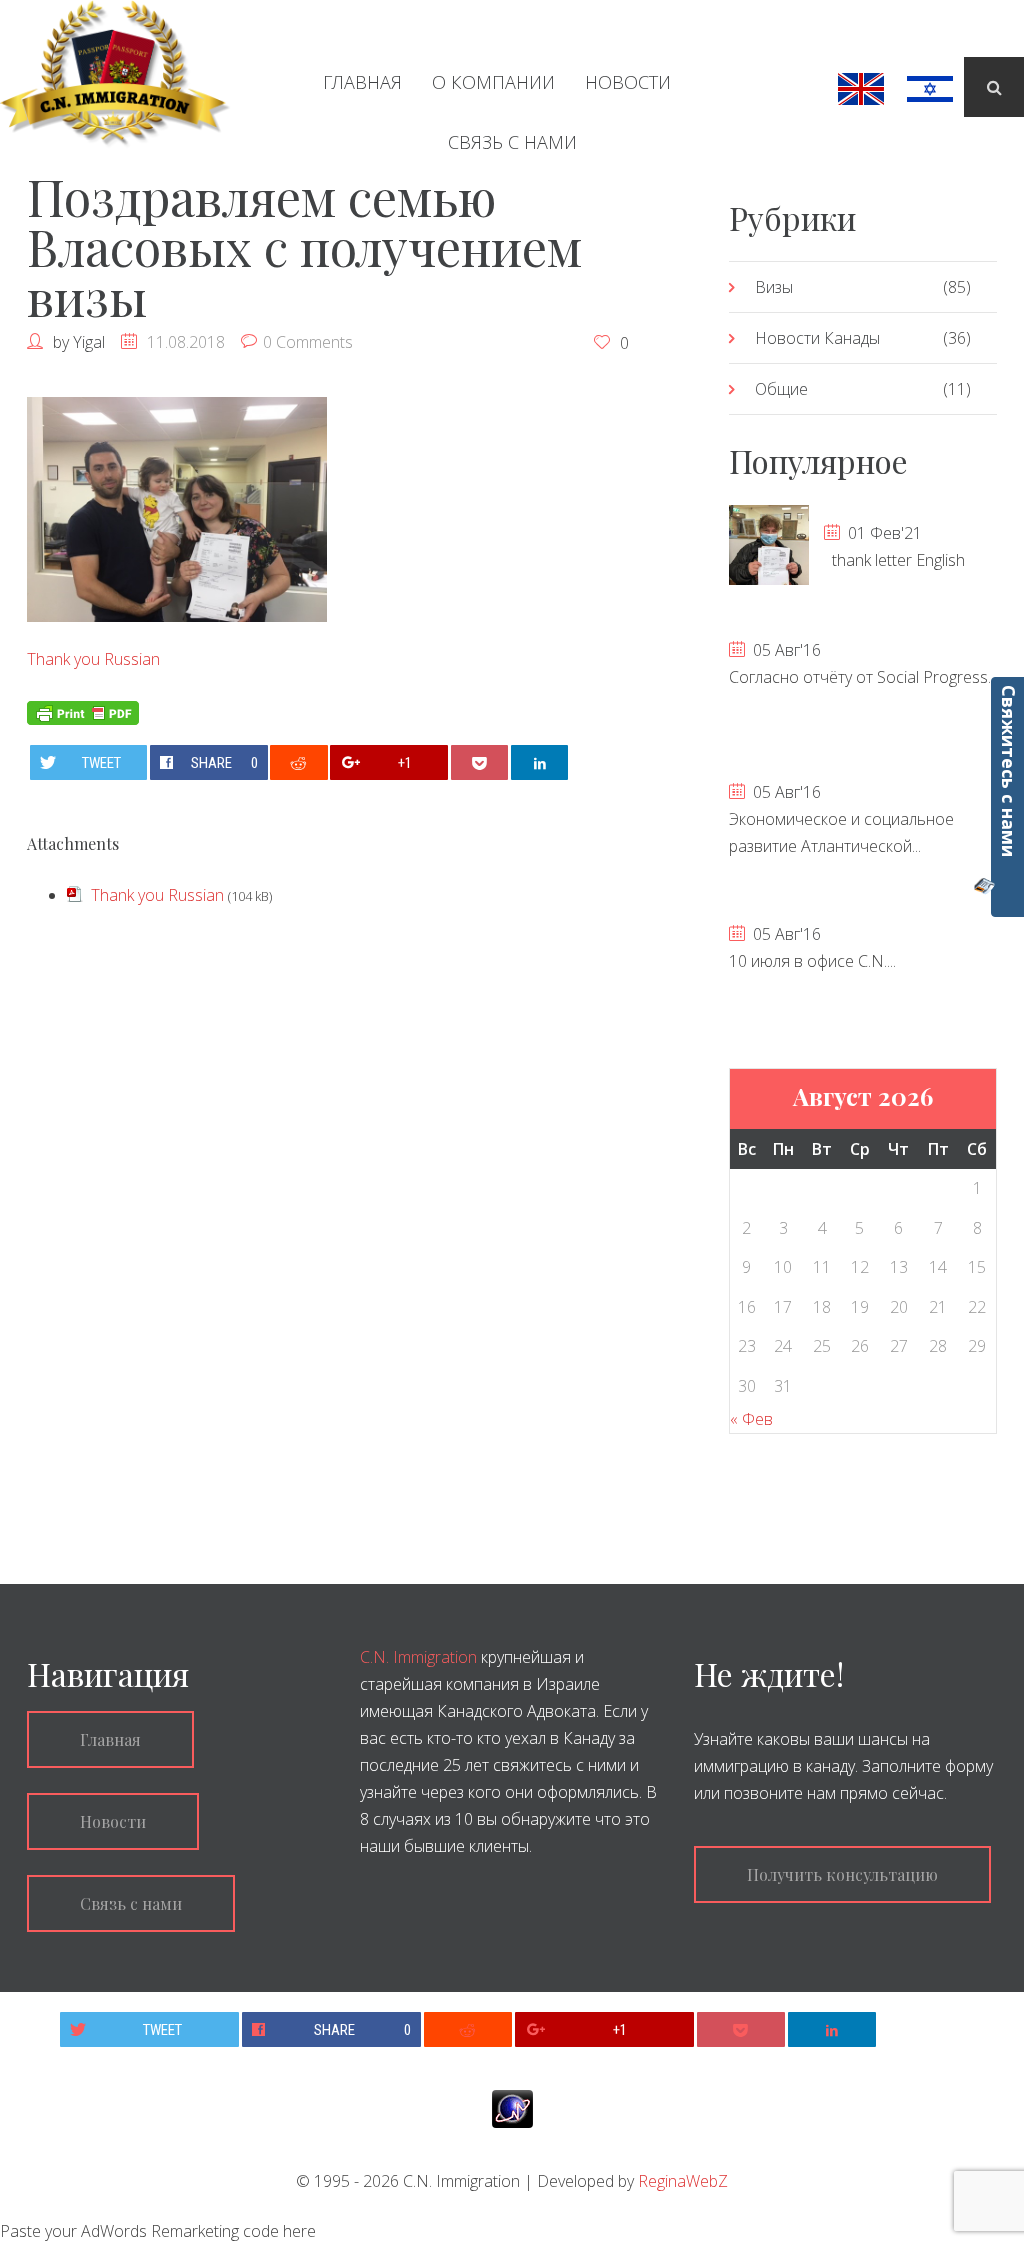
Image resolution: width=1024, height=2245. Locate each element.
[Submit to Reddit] (299, 762)
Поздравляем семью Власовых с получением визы (304, 246)
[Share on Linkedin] (540, 762)
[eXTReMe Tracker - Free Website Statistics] (512, 2108)
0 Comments (308, 342)
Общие (781, 389)
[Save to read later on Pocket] (480, 762)
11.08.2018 (186, 342)
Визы (774, 287)
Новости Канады (817, 338)
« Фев (751, 1419)
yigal (89, 342)
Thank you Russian (93, 659)
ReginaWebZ (683, 2181)
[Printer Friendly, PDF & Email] (83, 710)
